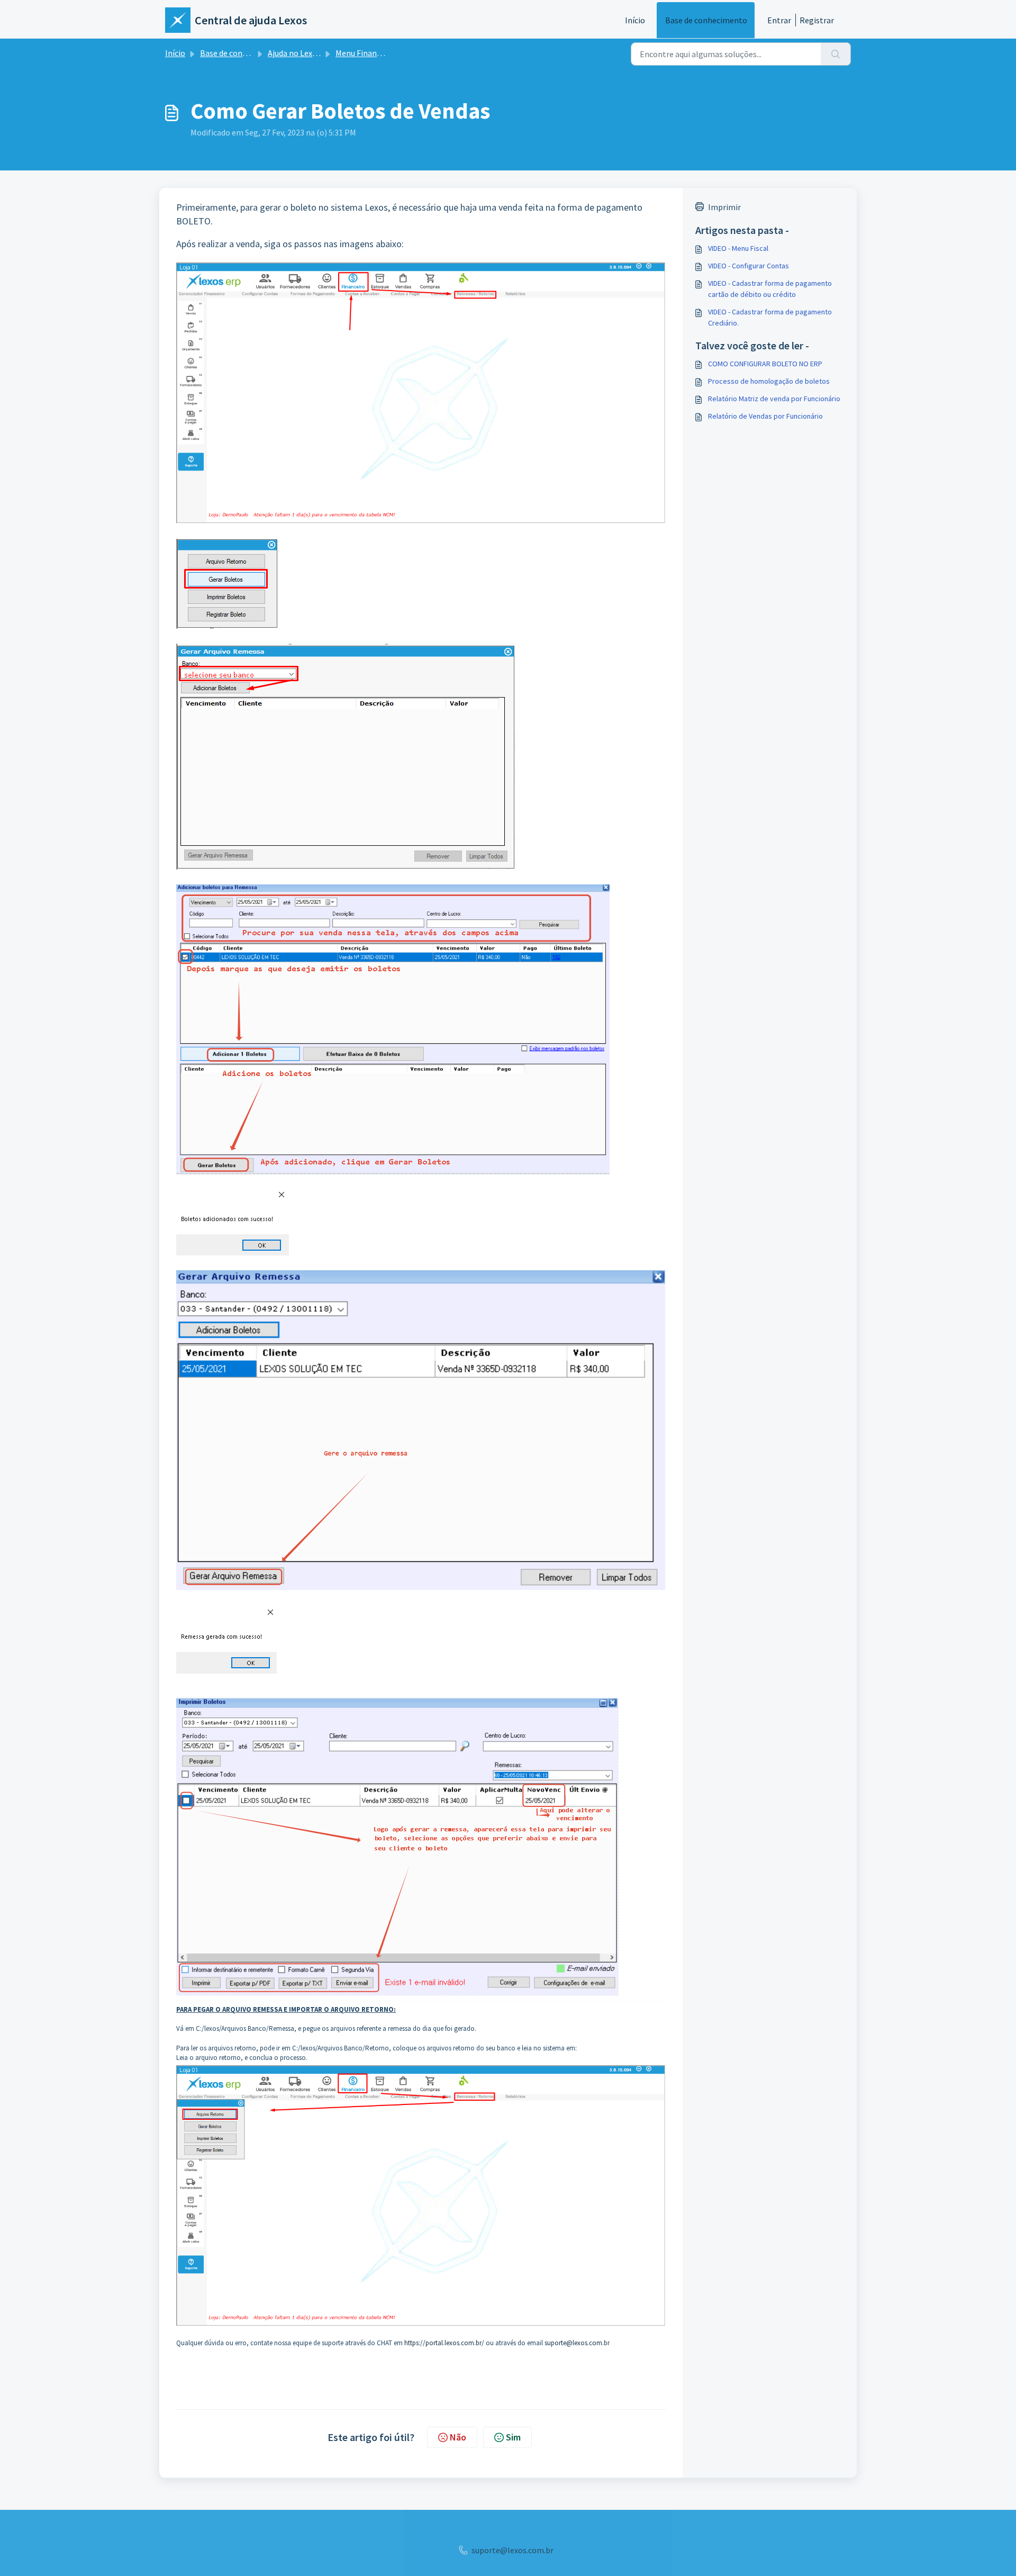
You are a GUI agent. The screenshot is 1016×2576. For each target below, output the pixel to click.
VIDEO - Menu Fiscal (738, 248)
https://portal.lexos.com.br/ (444, 2343)
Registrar (817, 20)
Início (635, 20)
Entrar (779, 20)
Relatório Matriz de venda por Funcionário (774, 399)
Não (458, 2437)
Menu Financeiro (365, 53)
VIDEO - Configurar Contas (749, 266)
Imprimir (724, 207)
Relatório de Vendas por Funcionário (765, 416)
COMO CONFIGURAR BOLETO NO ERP (765, 364)
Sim (513, 2437)
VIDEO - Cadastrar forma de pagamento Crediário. (770, 317)
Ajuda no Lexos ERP (303, 53)
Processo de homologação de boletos (769, 381)
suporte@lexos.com (573, 2343)
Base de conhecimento (706, 20)
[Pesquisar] (836, 54)
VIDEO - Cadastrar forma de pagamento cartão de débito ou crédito (770, 289)
